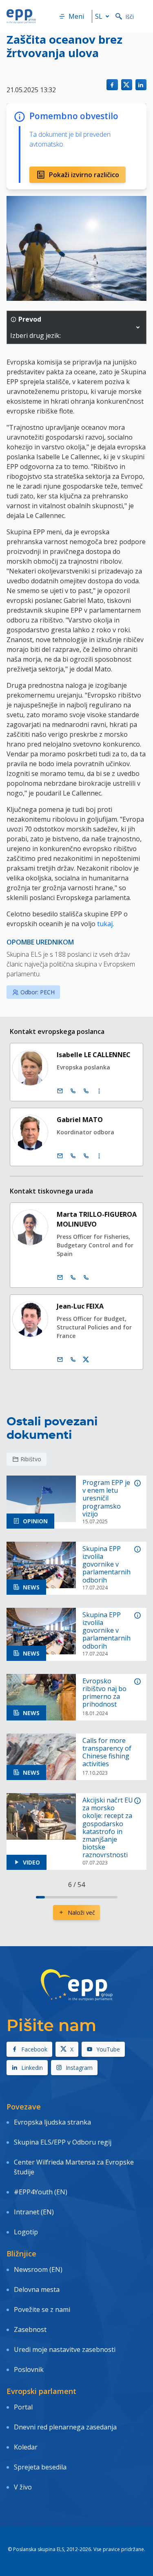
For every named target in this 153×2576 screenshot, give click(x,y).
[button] (138, 327)
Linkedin (32, 2068)
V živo (23, 2487)
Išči (130, 17)
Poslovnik (29, 2369)
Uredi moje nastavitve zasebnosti (65, 2349)
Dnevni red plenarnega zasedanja (65, 2427)
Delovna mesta (37, 2289)
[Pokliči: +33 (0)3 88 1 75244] (86, 1156)
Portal (23, 2407)
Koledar (26, 2447)
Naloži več (81, 1913)
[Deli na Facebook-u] (112, 85)
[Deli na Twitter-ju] (127, 85)
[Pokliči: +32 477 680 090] (73, 1360)
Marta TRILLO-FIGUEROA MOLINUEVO (97, 1219)
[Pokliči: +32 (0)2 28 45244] (73, 1156)
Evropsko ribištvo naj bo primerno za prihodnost (104, 1693)
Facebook (34, 2049)
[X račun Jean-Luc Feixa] (86, 1360)
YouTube (108, 2049)
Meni (76, 16)
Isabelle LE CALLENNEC (94, 1055)
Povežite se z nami (42, 2309)
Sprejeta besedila (40, 2467)
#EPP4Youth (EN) (41, 2192)
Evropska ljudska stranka (52, 2122)
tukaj (105, 924)
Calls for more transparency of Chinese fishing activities (107, 1753)
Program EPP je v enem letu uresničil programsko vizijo (106, 1498)
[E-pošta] (60, 1091)
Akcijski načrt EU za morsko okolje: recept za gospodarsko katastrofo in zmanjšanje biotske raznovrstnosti (108, 1828)
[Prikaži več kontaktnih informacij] (99, 1091)
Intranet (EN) (34, 2212)
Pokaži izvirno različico (84, 175)
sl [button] (99, 16)
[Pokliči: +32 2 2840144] (73, 1278)
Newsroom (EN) (38, 2269)
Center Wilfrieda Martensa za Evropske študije (74, 2167)
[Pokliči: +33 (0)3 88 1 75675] (86, 1091)
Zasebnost (30, 2329)
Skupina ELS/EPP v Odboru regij (63, 2142)
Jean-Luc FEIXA (80, 1306)
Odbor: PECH (38, 992)
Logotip (26, 2232)
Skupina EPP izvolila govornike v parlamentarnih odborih (106, 1565)
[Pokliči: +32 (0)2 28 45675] (73, 1091)
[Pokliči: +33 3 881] (86, 1278)
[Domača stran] (21, 16)
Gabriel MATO (80, 1120)
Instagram (79, 2068)
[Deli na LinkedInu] (141, 85)
